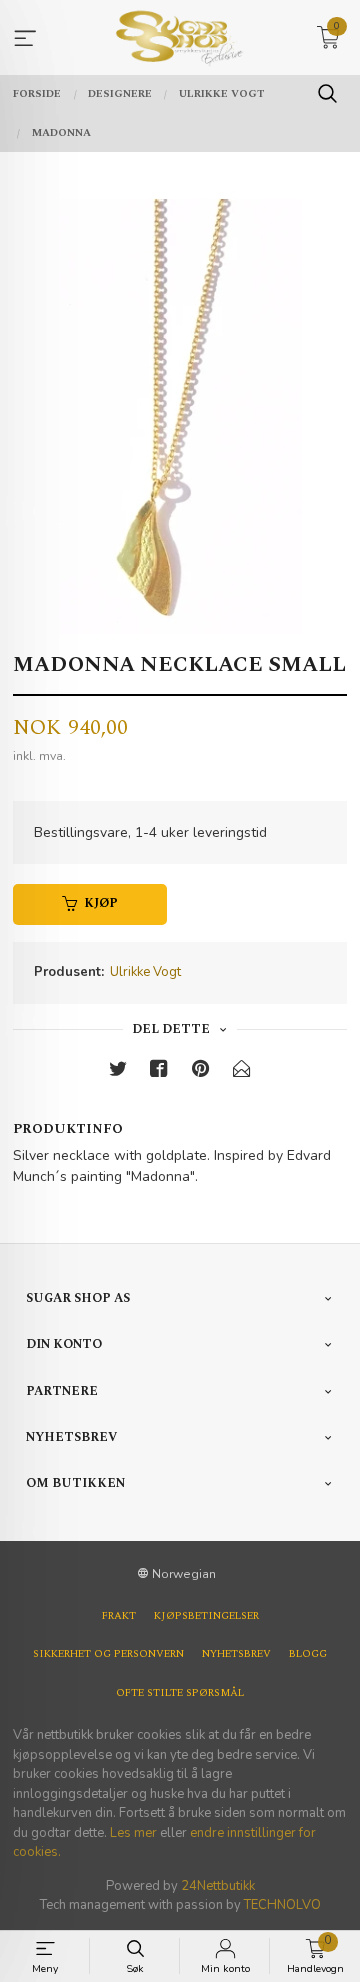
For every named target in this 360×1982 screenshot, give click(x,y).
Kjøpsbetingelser (206, 1616)
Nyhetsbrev (236, 1654)
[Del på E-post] (242, 1072)
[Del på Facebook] (159, 1072)
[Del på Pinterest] (201, 1072)
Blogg (308, 1654)
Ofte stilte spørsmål (180, 1693)
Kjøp (101, 903)
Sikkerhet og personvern (108, 1654)
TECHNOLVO (282, 1905)
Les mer (133, 1833)
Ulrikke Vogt (145, 972)
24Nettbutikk (218, 1886)
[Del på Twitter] (118, 1072)
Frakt (119, 1616)
